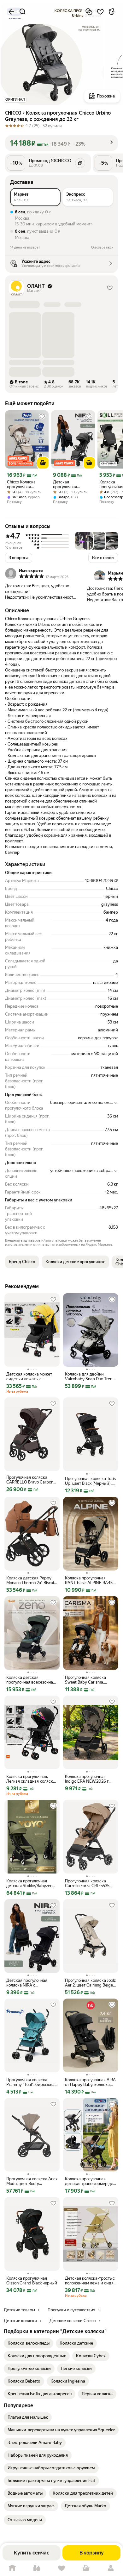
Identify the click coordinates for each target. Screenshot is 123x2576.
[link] (29, 2343)
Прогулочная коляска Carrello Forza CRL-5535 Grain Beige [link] (87, 1883)
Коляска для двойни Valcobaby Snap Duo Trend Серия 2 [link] (90, 1376)
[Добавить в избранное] (100, 12)
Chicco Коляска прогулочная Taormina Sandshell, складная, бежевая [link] (25, 484)
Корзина (86, 2568)
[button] (61, 143)
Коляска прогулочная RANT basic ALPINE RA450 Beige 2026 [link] (90, 1580)
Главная (12, 2568)
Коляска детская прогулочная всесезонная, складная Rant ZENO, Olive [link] (32, 1680)
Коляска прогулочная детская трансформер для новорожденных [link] (90, 2181)
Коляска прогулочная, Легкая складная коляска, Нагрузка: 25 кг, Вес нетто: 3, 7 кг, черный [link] (31, 1779)
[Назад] (11, 12)
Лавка (37, 2568)
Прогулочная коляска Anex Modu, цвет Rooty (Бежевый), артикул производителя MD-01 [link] (32, 2181)
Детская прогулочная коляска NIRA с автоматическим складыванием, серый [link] (69, 484)
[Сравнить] (89, 12)
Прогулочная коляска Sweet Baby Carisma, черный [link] (85, 1680)
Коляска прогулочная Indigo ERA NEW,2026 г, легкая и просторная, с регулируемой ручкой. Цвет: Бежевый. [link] (87, 1779)
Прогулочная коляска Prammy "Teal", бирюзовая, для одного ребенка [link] (32, 2082)
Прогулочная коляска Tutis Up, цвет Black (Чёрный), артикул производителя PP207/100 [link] (90, 1481)
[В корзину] (43, 463)
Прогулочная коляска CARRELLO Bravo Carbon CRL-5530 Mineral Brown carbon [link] (30, 1480)
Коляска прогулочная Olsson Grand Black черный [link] (32, 2281)
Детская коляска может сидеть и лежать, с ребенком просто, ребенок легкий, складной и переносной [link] (32, 1376)
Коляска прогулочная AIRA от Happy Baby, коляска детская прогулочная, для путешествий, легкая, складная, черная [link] (90, 2082)
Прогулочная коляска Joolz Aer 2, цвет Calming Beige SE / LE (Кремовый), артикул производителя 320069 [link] (90, 1983)
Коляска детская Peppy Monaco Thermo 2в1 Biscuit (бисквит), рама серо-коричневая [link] (31, 1580)
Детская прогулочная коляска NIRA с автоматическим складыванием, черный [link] (29, 1983)
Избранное (61, 2568)
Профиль (111, 2568)
